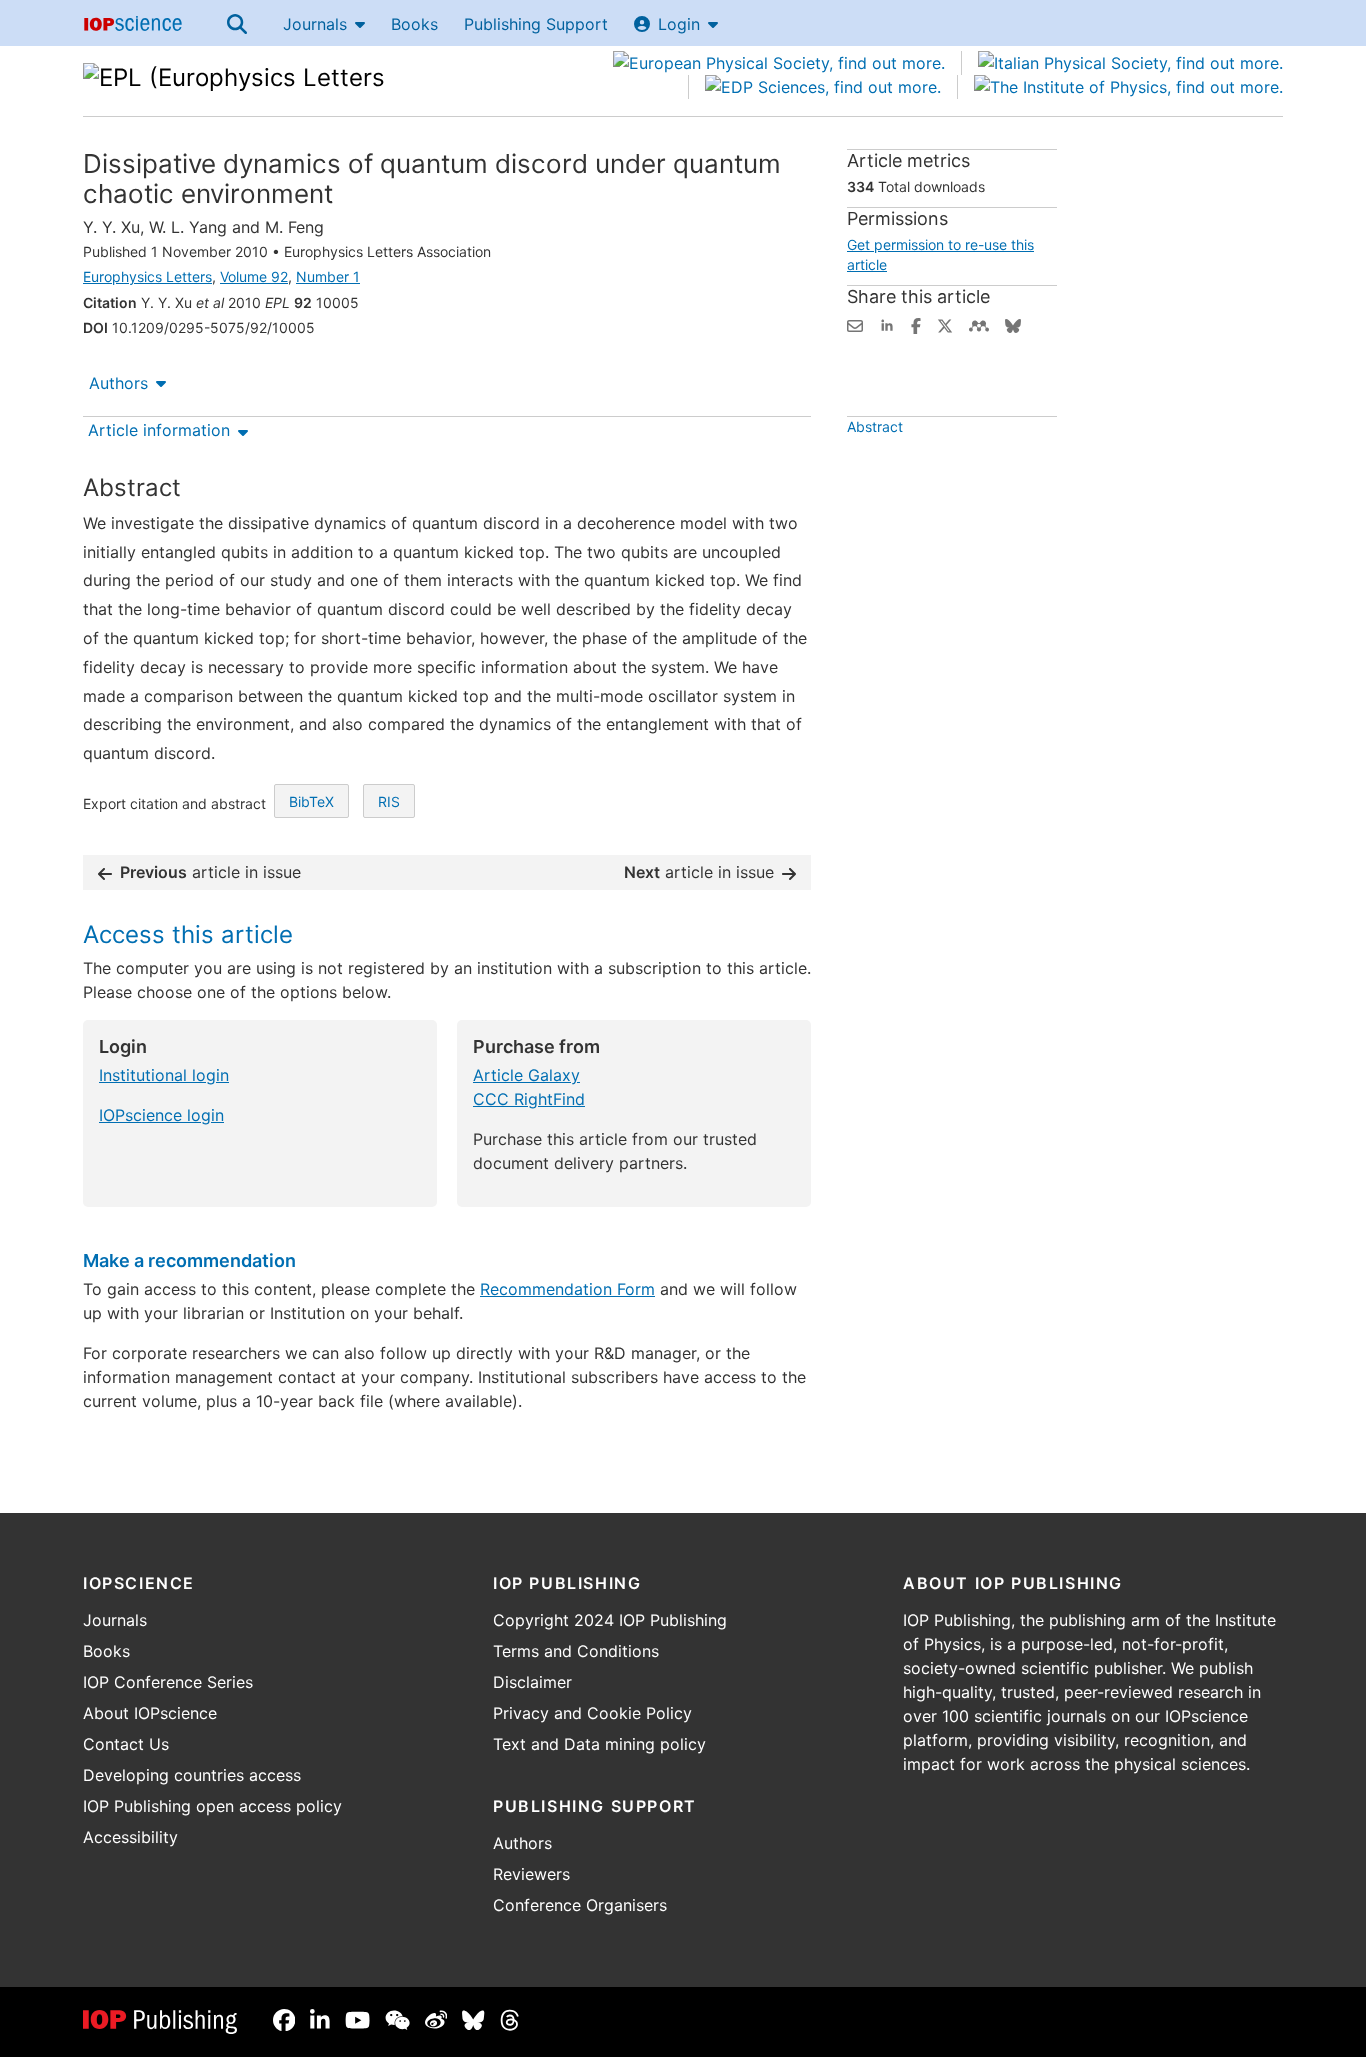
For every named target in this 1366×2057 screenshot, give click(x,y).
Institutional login (164, 1075)
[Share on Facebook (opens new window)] (916, 324)
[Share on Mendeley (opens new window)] (979, 324)
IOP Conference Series (168, 1682)
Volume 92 (254, 276)
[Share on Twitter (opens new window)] (945, 324)
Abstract (875, 426)
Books (414, 24)
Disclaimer (532, 1682)
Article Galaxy (526, 1075)
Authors (118, 383)
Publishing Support (536, 24)
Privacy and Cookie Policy (592, 1713)
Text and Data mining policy (599, 1744)
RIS (389, 801)
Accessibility (130, 1837)
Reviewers (531, 1874)
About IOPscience (150, 1713)
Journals (315, 24)
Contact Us (126, 1744)
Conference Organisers (580, 1905)
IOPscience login (161, 1115)
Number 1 (328, 276)
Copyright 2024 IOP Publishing (610, 1620)
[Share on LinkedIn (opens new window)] (887, 324)
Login (679, 24)
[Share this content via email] (855, 324)
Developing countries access (192, 1775)
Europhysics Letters (147, 276)
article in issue (210, 872)
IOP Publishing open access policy (212, 1806)
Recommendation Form (567, 1289)
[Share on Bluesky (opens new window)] (1013, 324)
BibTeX (311, 801)
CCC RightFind (529, 1099)
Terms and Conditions (576, 1651)
